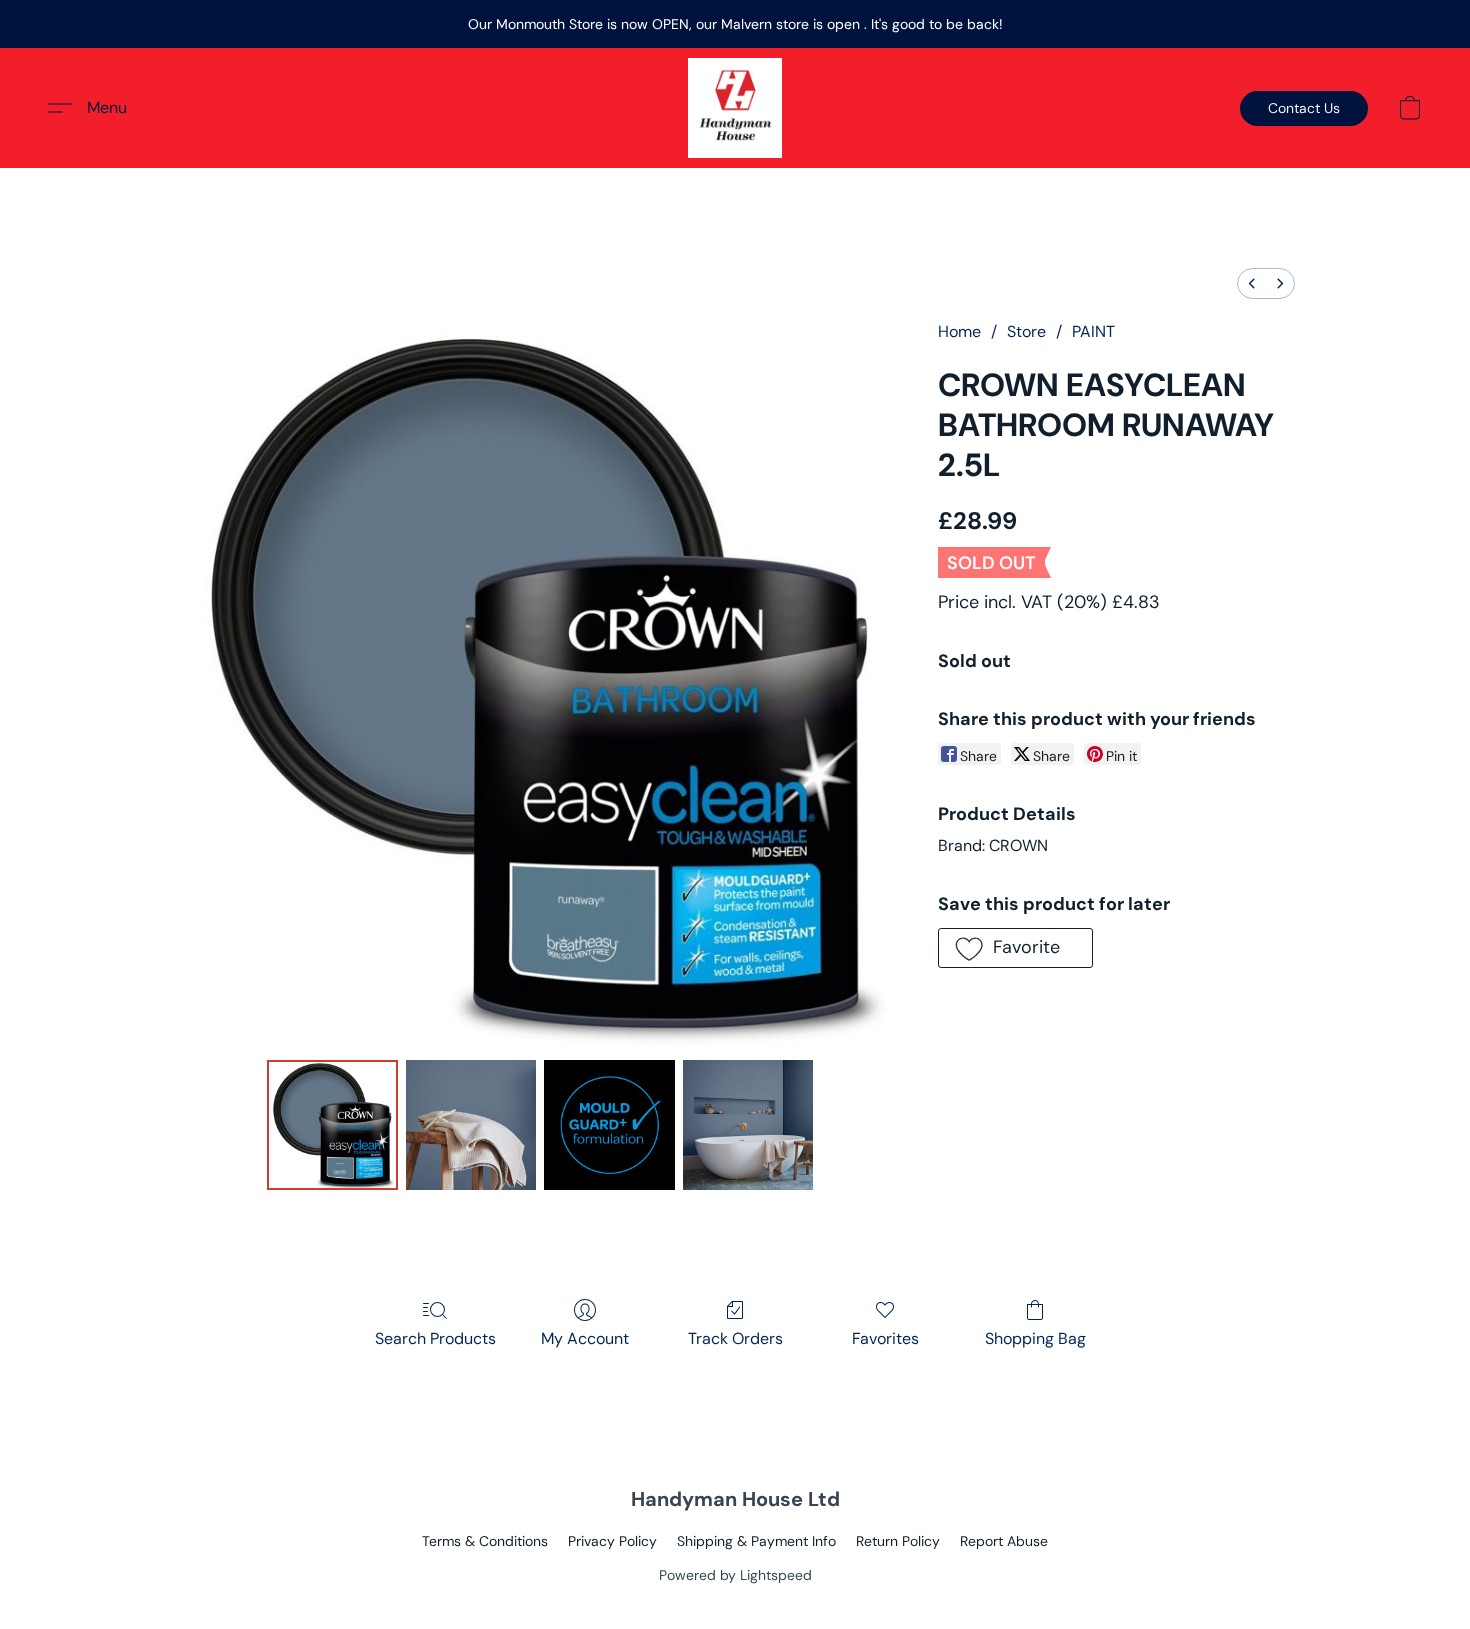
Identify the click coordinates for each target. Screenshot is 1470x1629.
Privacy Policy (612, 1541)
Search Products (435, 1338)
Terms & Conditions (485, 1541)
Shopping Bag (1035, 1338)
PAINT (1093, 331)
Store (1026, 331)
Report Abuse (1004, 1541)
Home (959, 331)
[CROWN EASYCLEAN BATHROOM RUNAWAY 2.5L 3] (748, 1125)
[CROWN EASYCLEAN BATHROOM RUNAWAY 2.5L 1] (471, 1125)
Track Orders (735, 1338)
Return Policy (898, 1541)
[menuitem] (1252, 283)
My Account (585, 1338)
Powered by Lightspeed (735, 1575)
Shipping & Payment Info (756, 1541)
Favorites (885, 1338)
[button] (734, 108)
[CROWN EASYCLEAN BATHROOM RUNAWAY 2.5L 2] (609, 1125)
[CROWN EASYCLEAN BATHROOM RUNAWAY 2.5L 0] (332, 1125)
